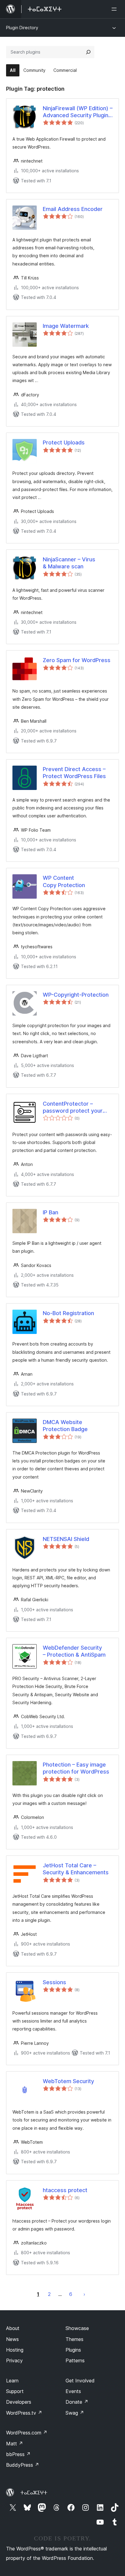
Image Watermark (66, 326)
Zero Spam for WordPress (77, 660)
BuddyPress (23, 2465)
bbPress (18, 2454)
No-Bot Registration (68, 1313)
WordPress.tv (24, 2413)
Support (15, 2391)
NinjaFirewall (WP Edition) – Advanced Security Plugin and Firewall (78, 112)
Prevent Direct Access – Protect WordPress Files (74, 773)
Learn (12, 2381)
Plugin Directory (22, 28)
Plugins (73, 2350)
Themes (74, 2339)
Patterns (75, 2360)
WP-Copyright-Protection (76, 995)
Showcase (77, 2328)
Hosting (15, 2350)
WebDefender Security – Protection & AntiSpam (74, 1651)
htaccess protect (65, 2190)
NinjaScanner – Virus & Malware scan (69, 563)
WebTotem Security (68, 2081)
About (13, 2328)
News (12, 2339)
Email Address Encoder (73, 209)
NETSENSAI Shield (66, 1539)
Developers (19, 2402)
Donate (77, 2402)
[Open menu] (115, 9)
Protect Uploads (64, 442)
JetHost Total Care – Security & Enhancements (76, 1869)
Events (73, 2391)
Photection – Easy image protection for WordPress (76, 1768)
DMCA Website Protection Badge (65, 1426)
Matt (15, 2444)
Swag (75, 2413)
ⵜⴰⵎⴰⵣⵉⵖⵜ (34, 2493)
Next (84, 2294)
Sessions (54, 1982)
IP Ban (51, 1212)
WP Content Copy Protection (64, 881)
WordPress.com (27, 2433)
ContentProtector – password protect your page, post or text (73, 1107)
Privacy (14, 2360)
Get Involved (80, 2381)
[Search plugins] (88, 52)
